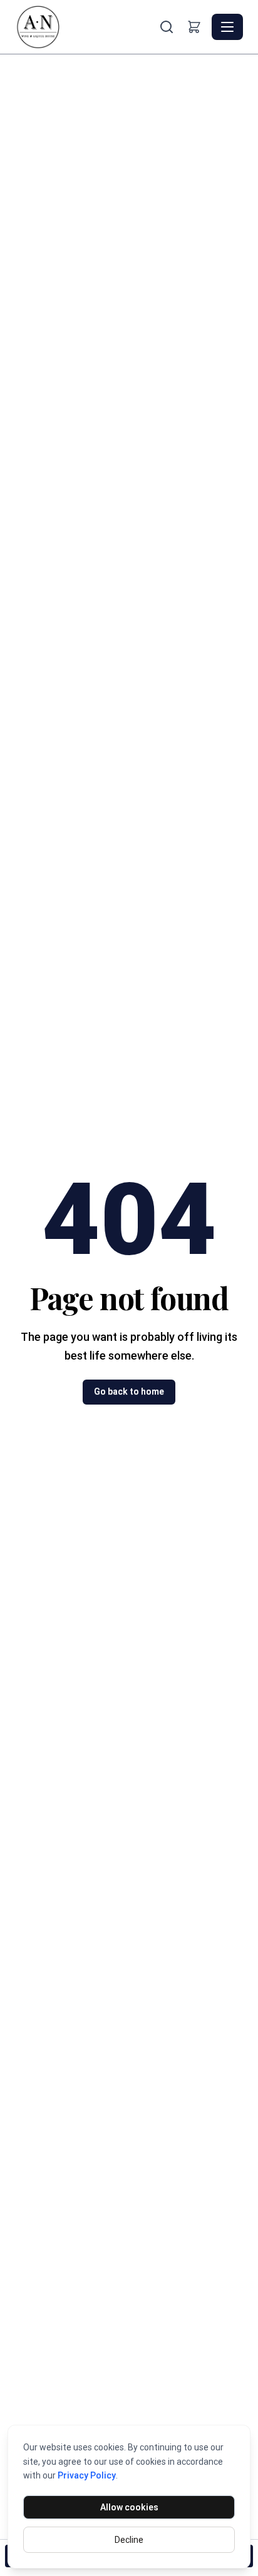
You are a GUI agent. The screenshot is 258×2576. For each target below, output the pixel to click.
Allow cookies (129, 2507)
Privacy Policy (87, 2475)
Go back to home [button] (129, 1391)
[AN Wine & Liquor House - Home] (86, 27)
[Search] (167, 27)
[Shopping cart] (194, 27)
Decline (129, 2540)
